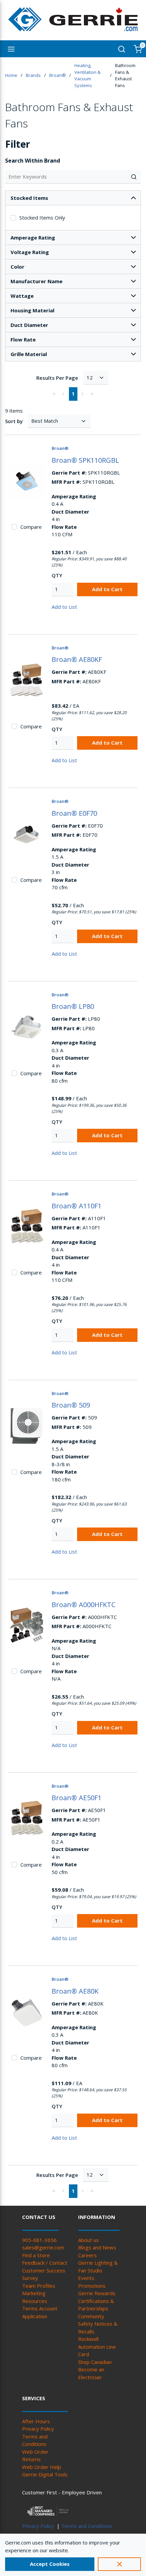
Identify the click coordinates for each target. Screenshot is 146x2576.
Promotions (92, 2286)
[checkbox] (13, 218)
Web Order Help (42, 2467)
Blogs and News (97, 2247)
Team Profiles (39, 2286)
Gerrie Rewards (97, 2293)
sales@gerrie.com (43, 2247)
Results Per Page (57, 378)
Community (91, 2316)
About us (88, 2240)
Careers (87, 2255)
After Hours (36, 2421)
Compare (31, 527)
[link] (54, 394)
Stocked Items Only (42, 217)
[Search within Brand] (134, 177)
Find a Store (36, 2255)
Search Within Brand (33, 161)
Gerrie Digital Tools (45, 2474)
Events (86, 2278)
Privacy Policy (38, 2429)
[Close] (119, 2564)
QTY (57, 575)
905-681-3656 (39, 2240)
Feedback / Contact (45, 2263)
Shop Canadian (95, 2362)
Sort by (14, 421)
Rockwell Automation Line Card (97, 2346)
